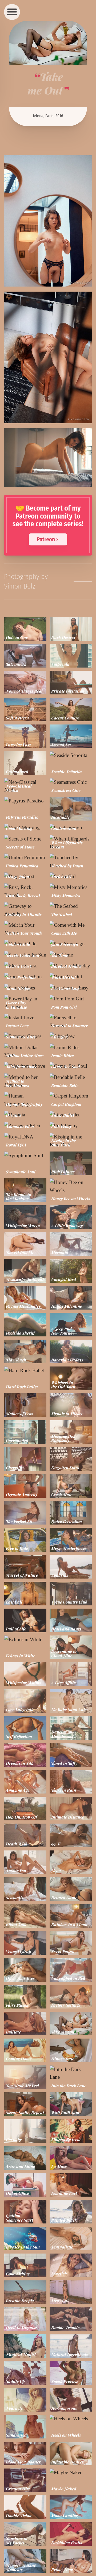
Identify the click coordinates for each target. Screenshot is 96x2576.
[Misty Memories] (71, 887)
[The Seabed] (71, 906)
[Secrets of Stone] (25, 839)
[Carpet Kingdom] (71, 1096)
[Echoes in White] (25, 1639)
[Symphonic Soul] (25, 1155)
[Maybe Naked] (71, 2472)
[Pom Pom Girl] (71, 999)
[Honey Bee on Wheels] (71, 1186)
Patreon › (47, 539)
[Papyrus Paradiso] (25, 801)
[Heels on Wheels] (71, 2419)
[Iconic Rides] (71, 1047)
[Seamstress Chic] (71, 782)
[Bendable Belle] (71, 1077)
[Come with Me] (71, 925)
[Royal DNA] (25, 1137)
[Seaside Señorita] (71, 755)
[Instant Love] (25, 1018)
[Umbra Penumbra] (25, 857)
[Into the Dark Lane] (71, 2073)
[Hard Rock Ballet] (25, 1370)
